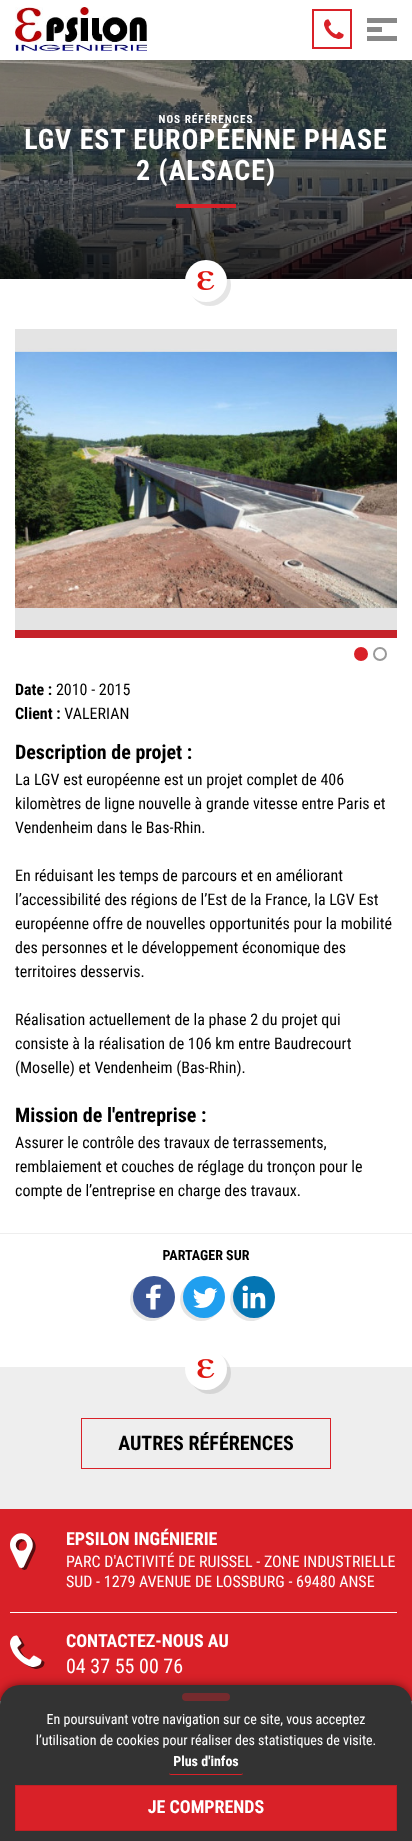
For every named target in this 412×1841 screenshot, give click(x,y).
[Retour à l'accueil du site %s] (81, 29)
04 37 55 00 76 (124, 1666)
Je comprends (206, 1807)
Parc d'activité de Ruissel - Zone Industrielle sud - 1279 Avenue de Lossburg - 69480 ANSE (231, 1571)
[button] (361, 654)
